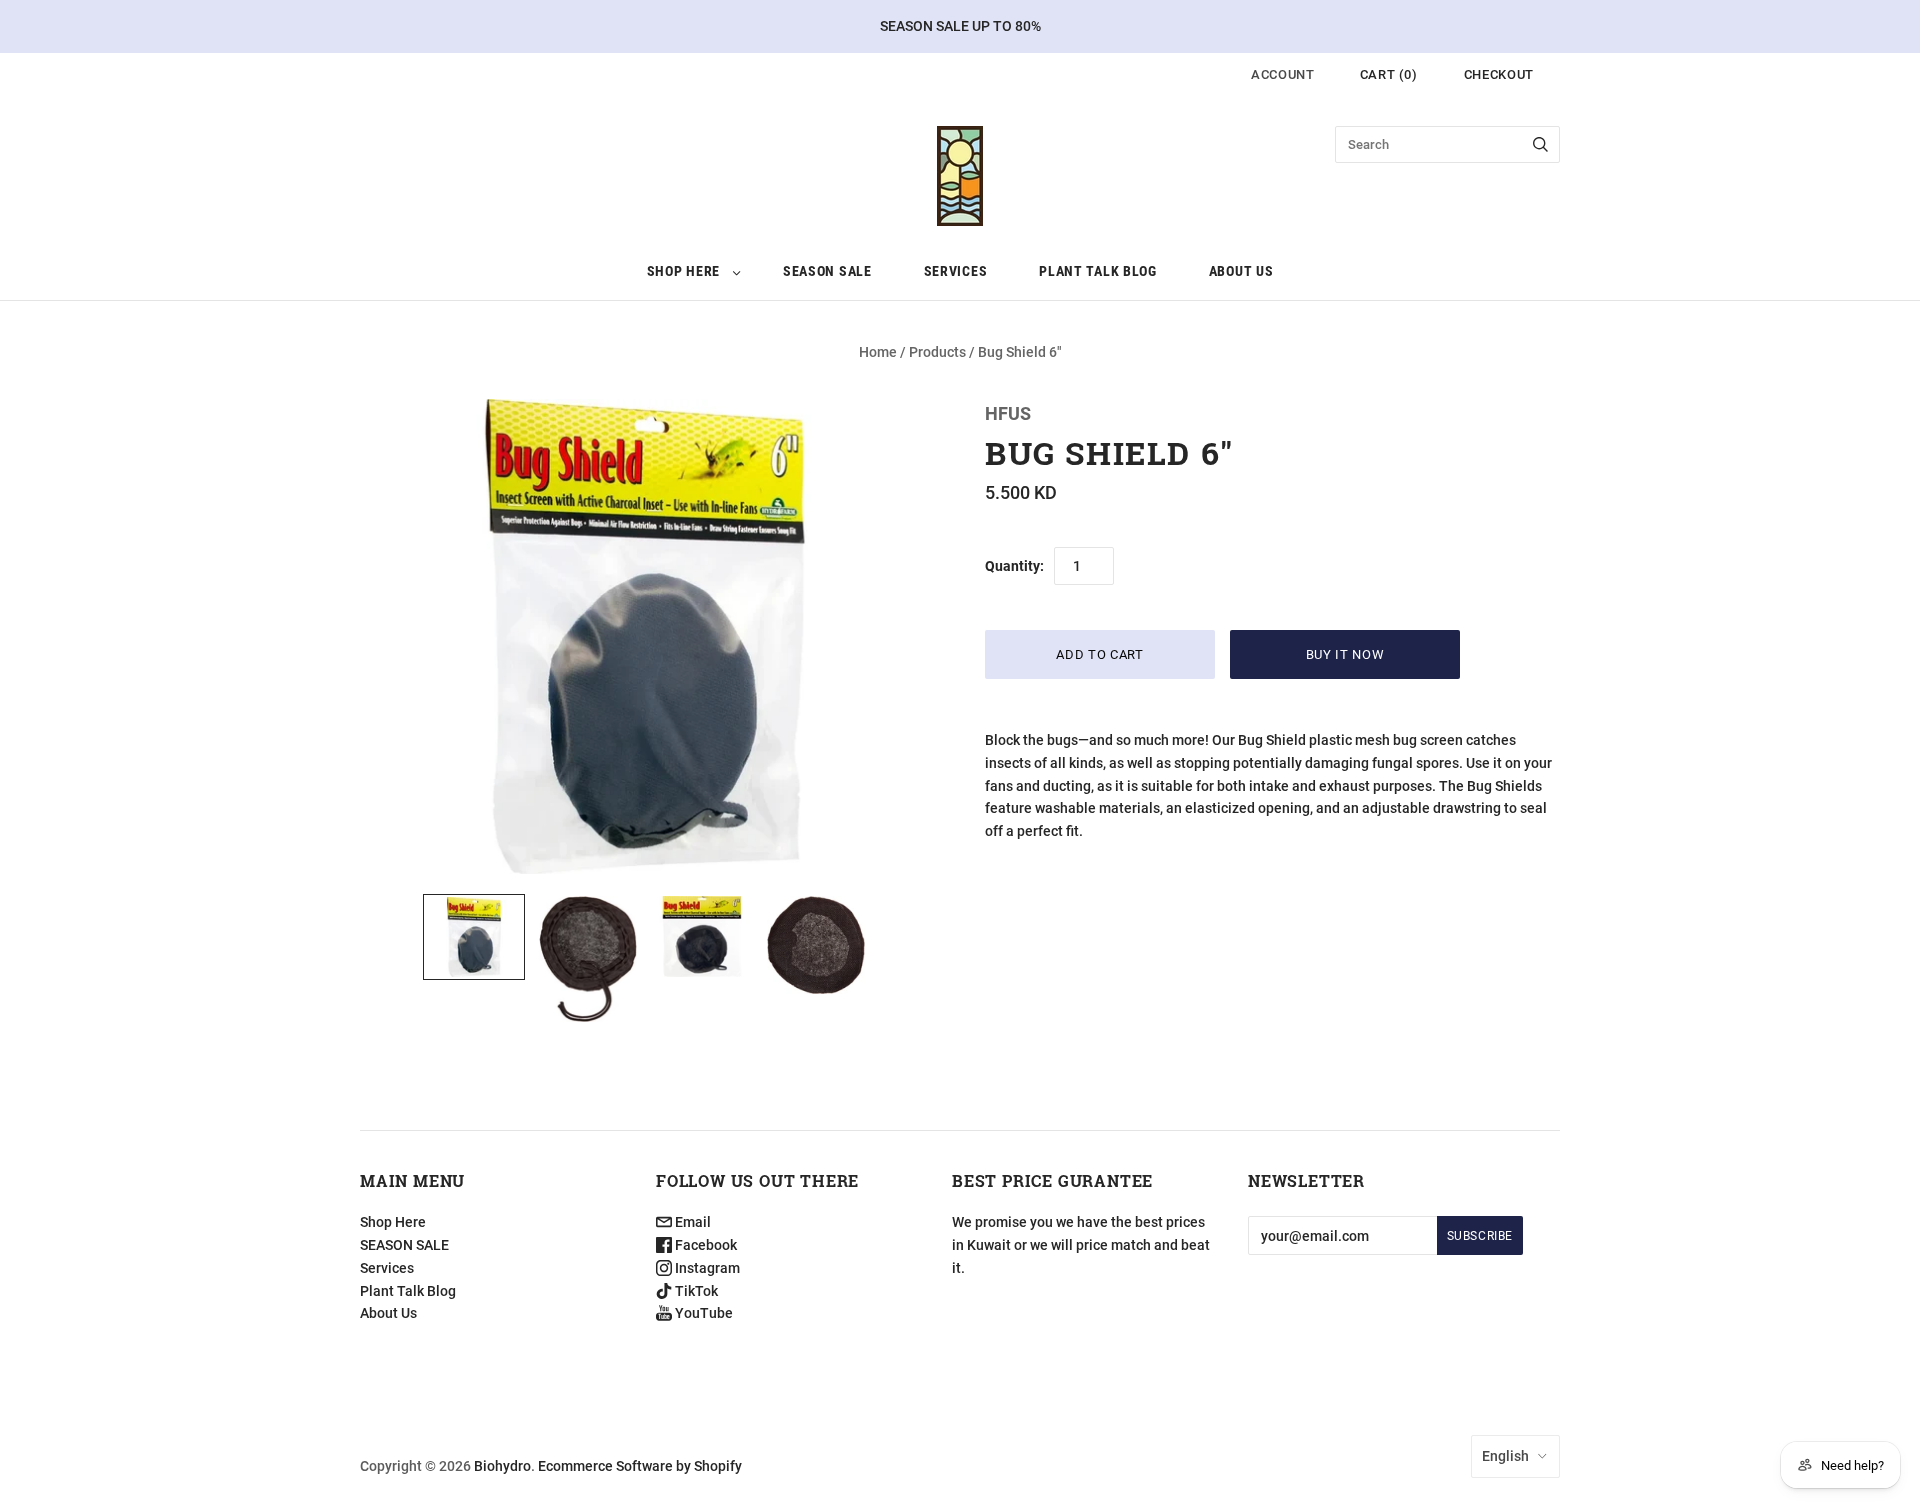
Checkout (1499, 74)
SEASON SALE (827, 271)
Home (878, 352)
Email (691, 1222)
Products (937, 352)
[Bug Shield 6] (474, 937)
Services (956, 271)
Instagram (706, 1268)
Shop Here (683, 271)
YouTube (702, 1313)
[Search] (1540, 144)
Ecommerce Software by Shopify (640, 1466)
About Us (1241, 271)
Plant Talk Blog (1098, 271)
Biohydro (502, 1466)
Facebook (704, 1245)
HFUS (1008, 413)
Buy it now (1345, 654)
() (1389, 74)
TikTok (695, 1291)
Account (1283, 74)
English (1505, 1456)
